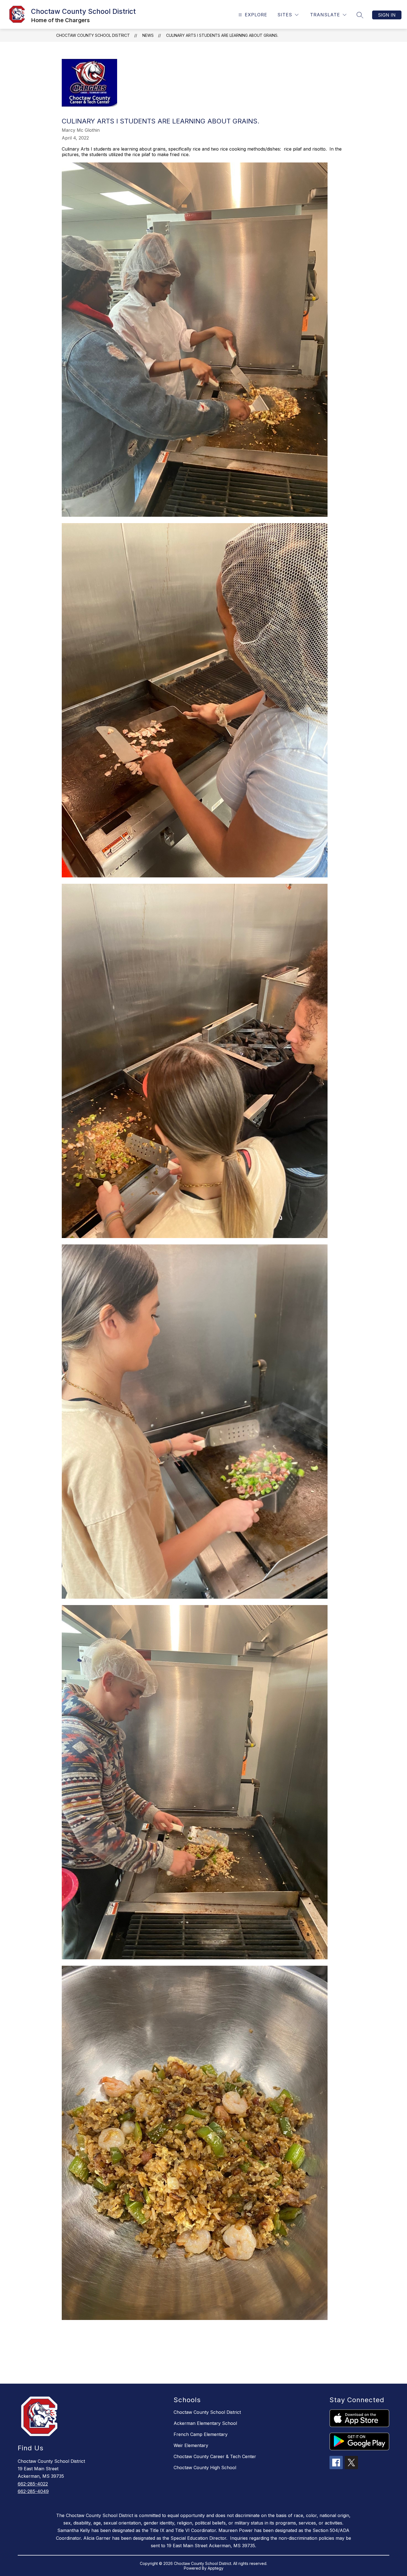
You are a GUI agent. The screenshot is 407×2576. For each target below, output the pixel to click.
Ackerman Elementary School (205, 2423)
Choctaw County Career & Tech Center (215, 2456)
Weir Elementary (191, 2445)
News (148, 35)
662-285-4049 (33, 2491)
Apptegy (216, 2568)
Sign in (387, 15)
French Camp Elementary (201, 2434)
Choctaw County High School (205, 2468)
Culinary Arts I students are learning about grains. (222, 35)
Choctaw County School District (93, 35)
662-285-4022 (33, 2484)
